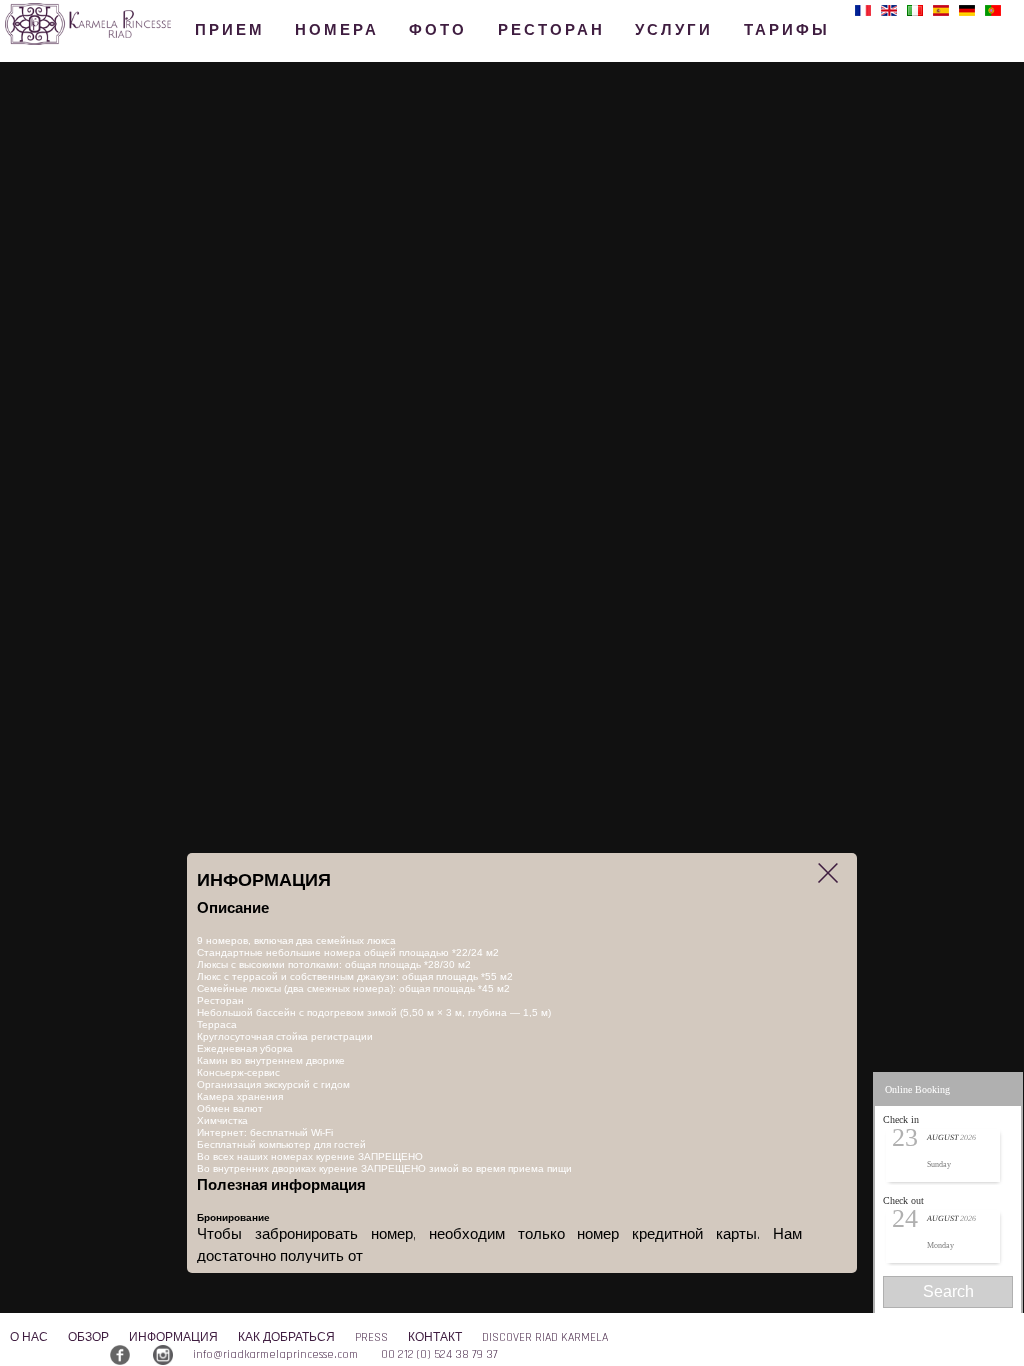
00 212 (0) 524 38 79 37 (439, 1354)
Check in (901, 1119)
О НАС (29, 1337)
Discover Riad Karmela (545, 1337)
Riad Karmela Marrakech (123, 40)
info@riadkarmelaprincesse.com (275, 1354)
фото (438, 30)
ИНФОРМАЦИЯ (173, 1337)
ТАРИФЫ (787, 30)
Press (371, 1337)
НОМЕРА (337, 30)
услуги (674, 30)
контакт (435, 1337)
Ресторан (551, 30)
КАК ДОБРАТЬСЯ (286, 1337)
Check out (903, 1200)
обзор (88, 1337)
